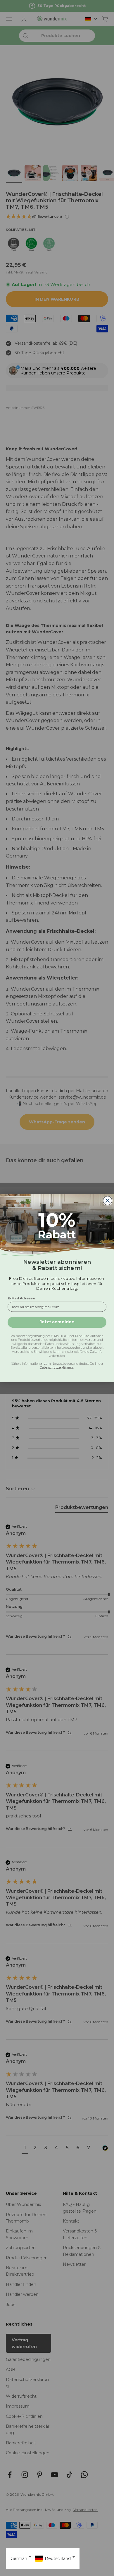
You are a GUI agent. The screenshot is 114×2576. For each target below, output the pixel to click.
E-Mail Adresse (21, 1298)
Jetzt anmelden (57, 1322)
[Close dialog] (108, 1200)
